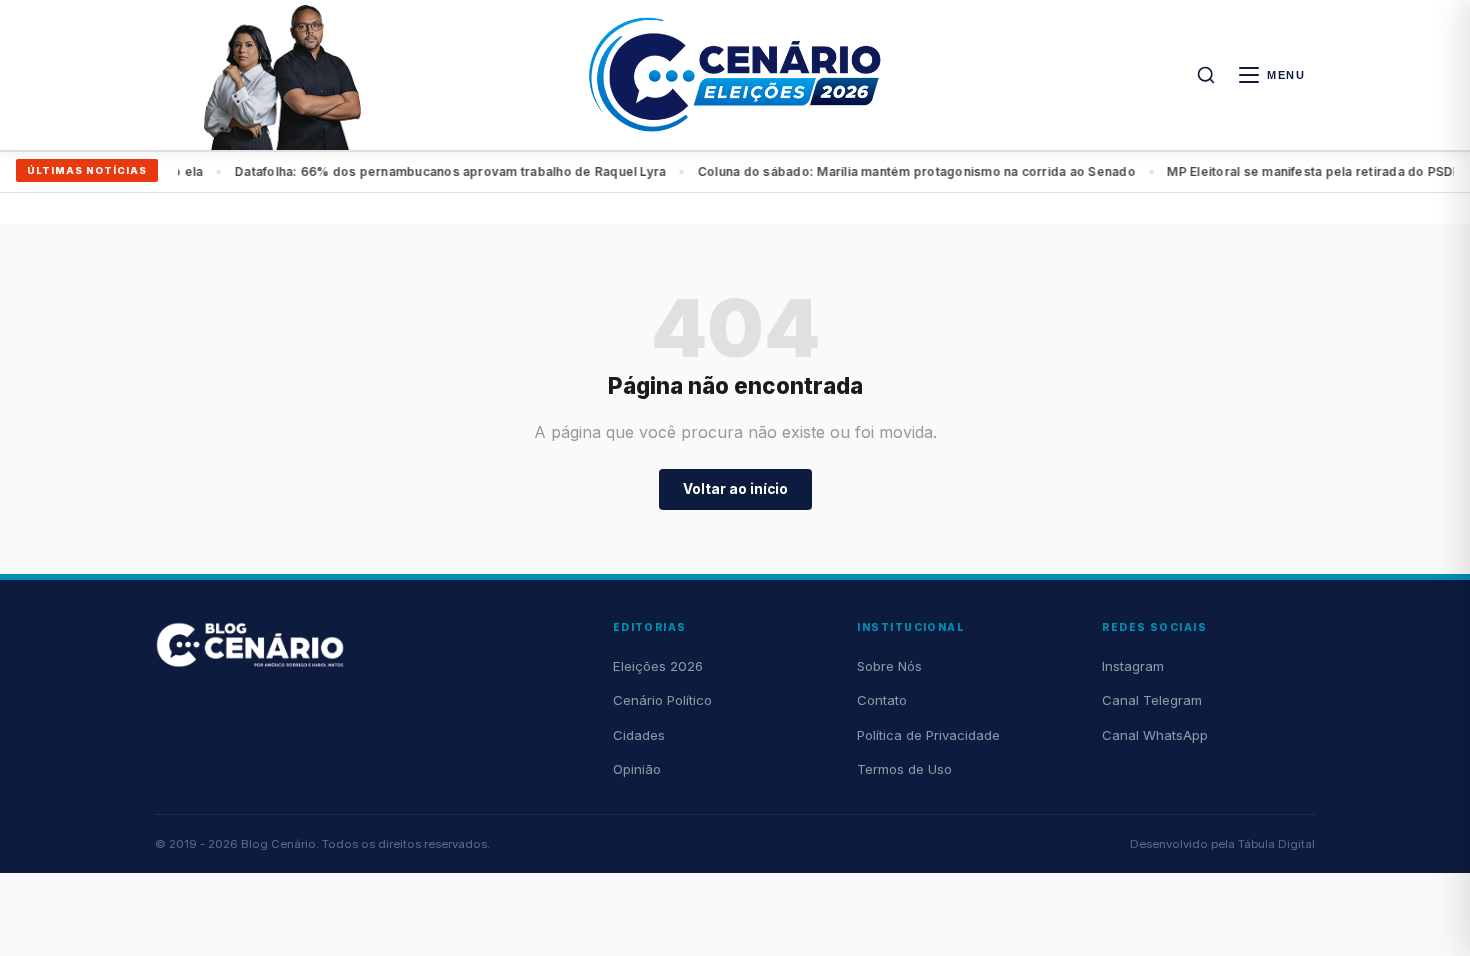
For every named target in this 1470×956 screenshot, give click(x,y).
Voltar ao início (735, 489)
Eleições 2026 (658, 666)
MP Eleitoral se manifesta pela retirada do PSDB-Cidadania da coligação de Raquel (1001, 171)
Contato (882, 700)
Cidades (639, 735)
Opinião (637, 769)
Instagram (1133, 666)
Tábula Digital (1276, 844)
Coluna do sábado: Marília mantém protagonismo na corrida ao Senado (497, 171)
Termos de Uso (904, 769)
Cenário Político (662, 700)
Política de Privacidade (928, 735)
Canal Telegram (1152, 700)
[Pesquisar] (1206, 75)
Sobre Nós (889, 666)
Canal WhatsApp (1155, 735)
